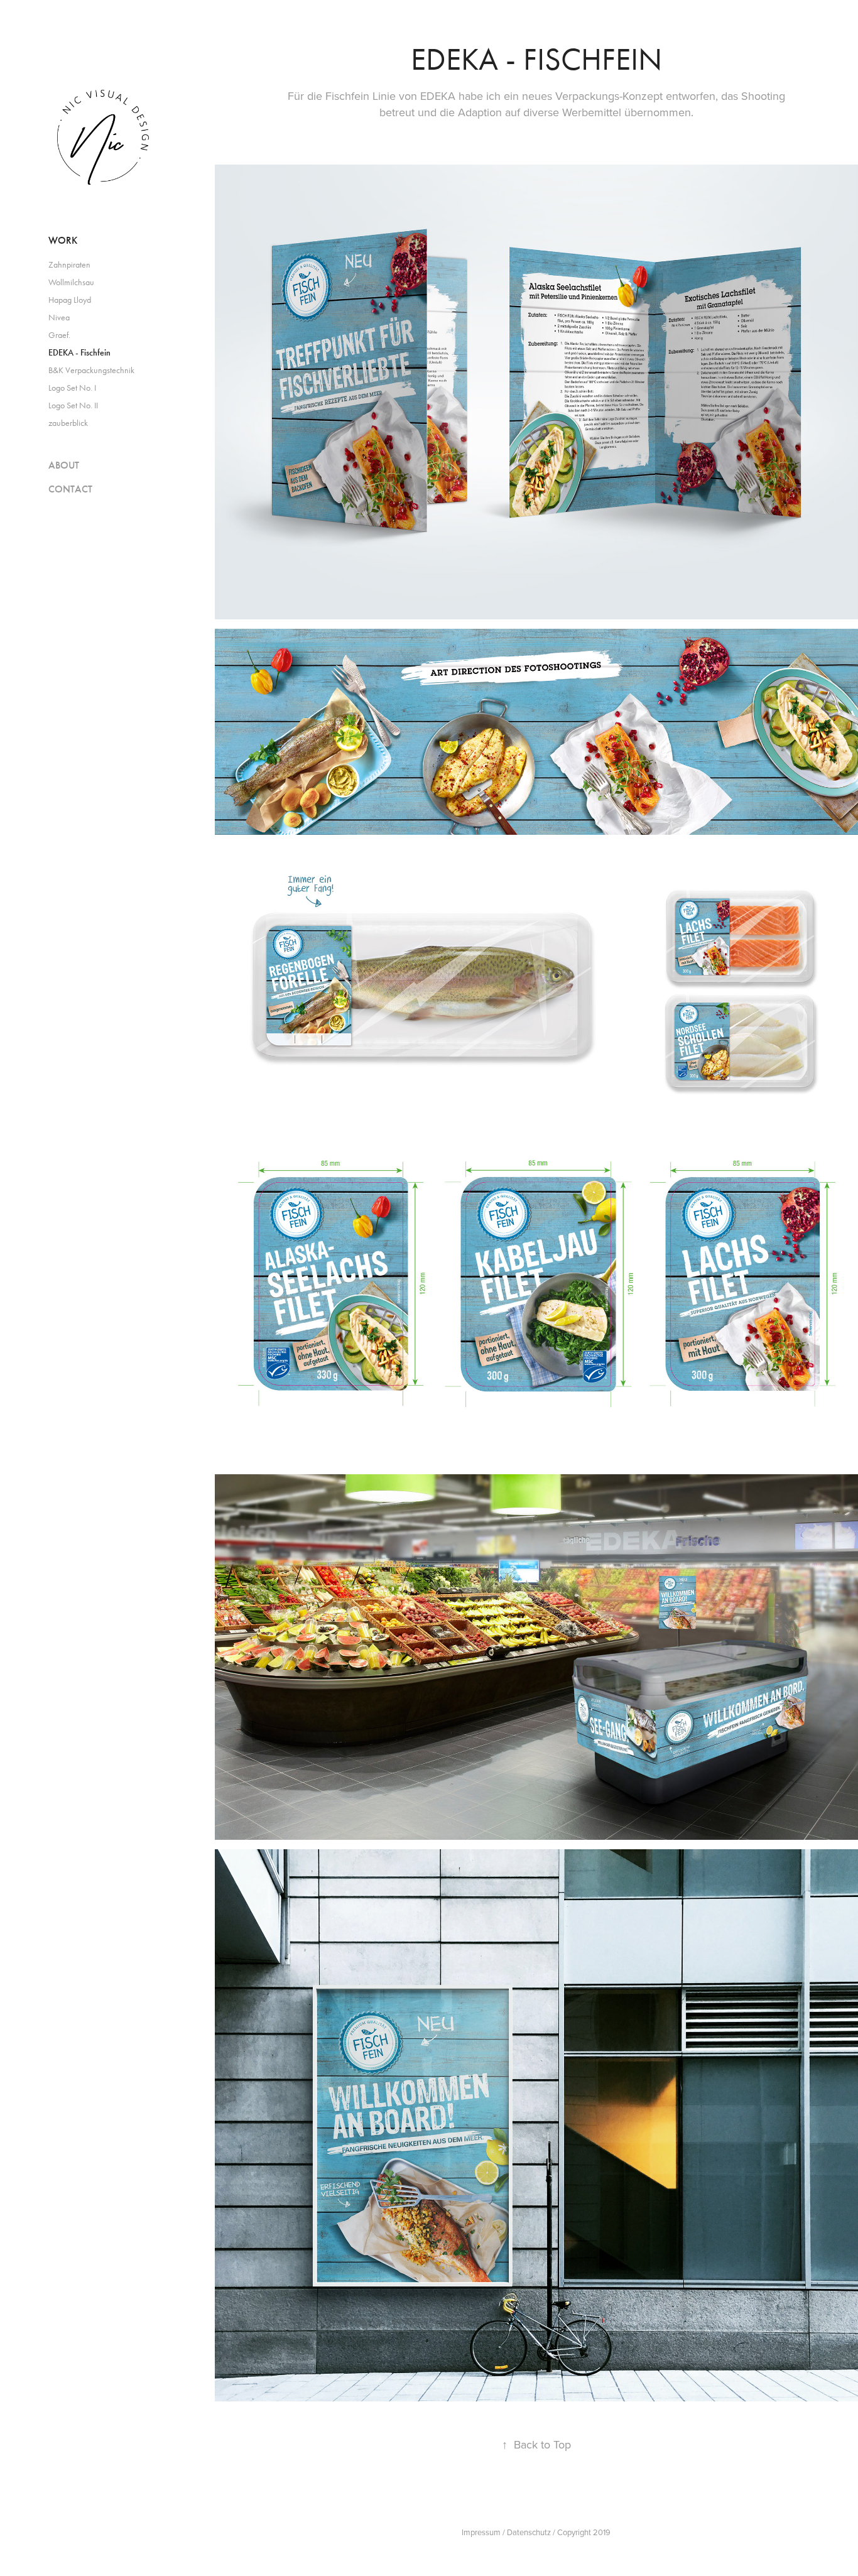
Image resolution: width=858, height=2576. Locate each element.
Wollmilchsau (71, 282)
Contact (70, 489)
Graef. (59, 335)
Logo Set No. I (72, 388)
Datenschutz (529, 2532)
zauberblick (68, 423)
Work (63, 240)
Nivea (59, 318)
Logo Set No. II (73, 405)
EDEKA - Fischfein (79, 353)
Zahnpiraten (69, 265)
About (64, 465)
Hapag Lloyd (70, 300)
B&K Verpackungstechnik (91, 370)
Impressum (481, 2532)
